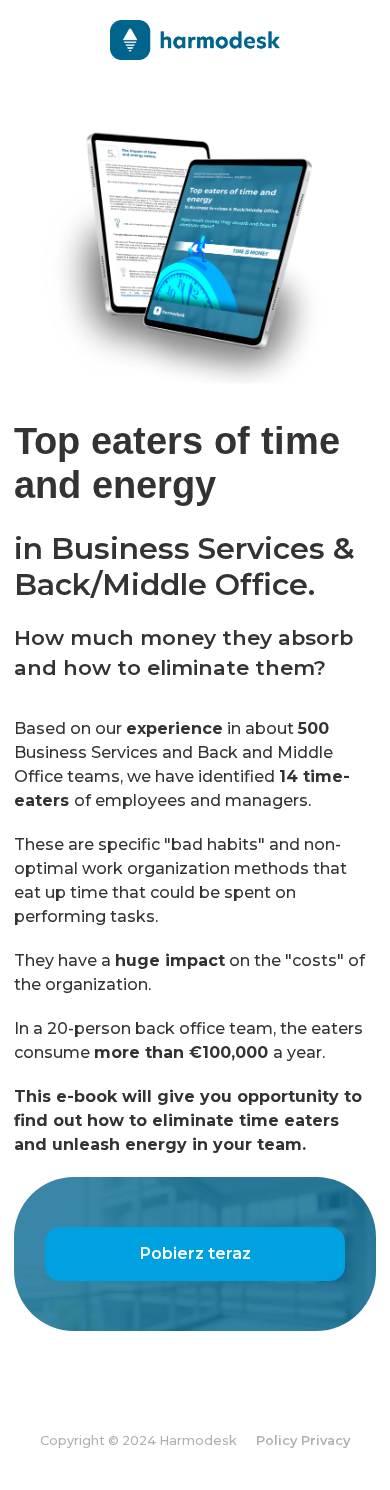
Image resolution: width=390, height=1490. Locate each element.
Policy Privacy (303, 1440)
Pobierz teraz (195, 1253)
